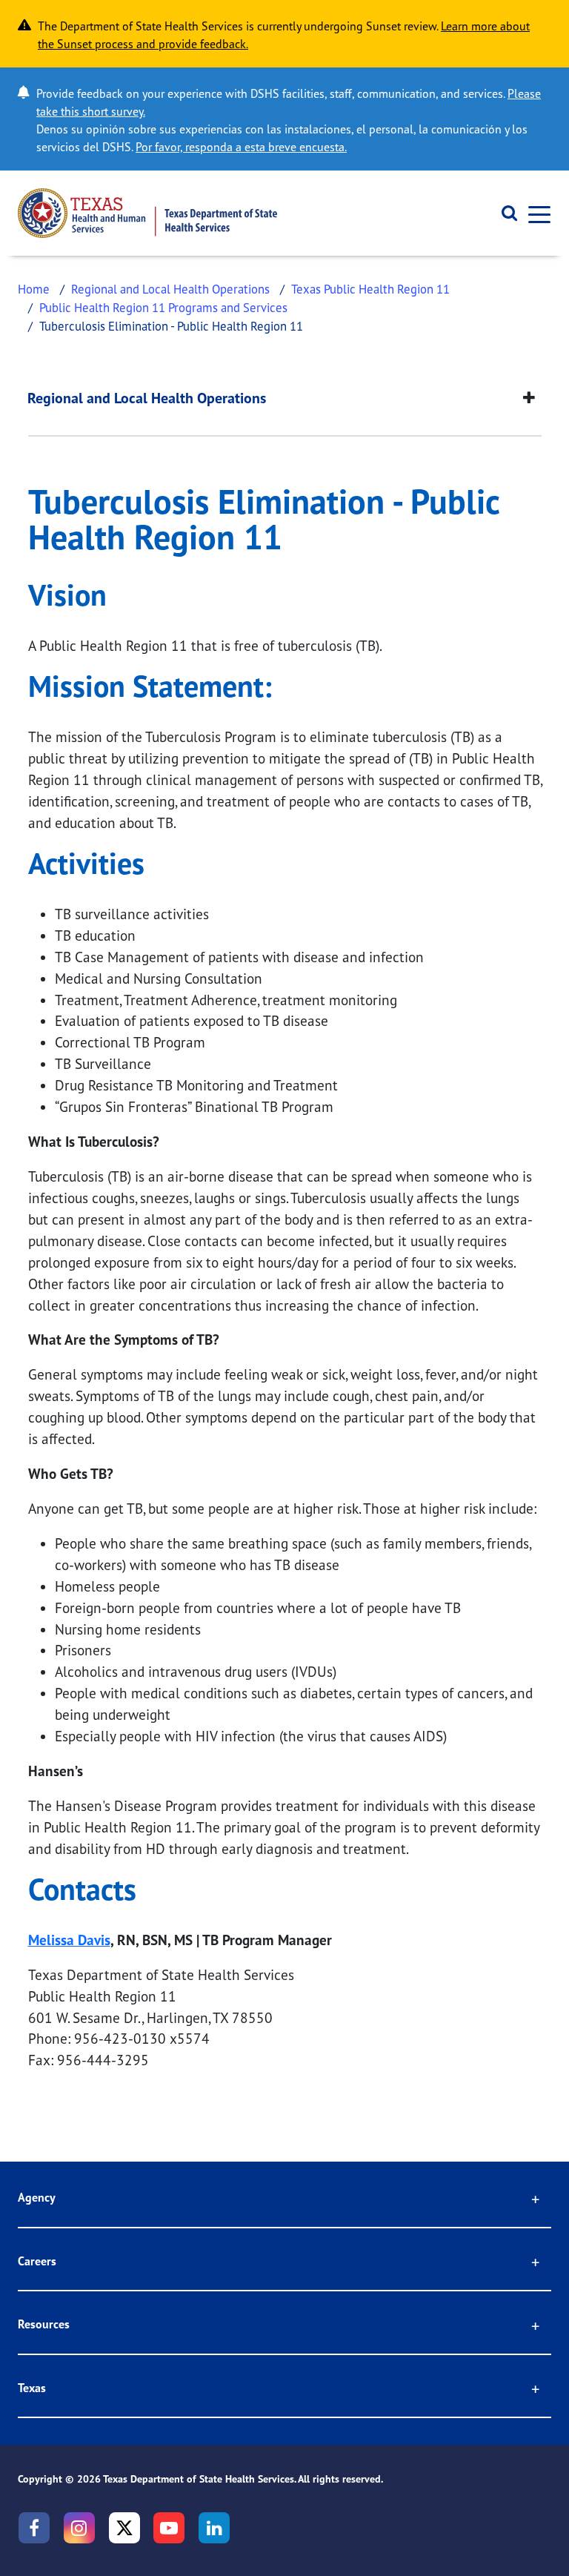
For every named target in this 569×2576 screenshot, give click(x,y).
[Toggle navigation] (535, 213)
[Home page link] (147, 213)
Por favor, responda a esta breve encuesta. (241, 147)
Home (34, 289)
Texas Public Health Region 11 (370, 289)
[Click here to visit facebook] (34, 2528)
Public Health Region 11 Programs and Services (163, 307)
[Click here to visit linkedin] (214, 2528)
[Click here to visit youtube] (169, 2528)
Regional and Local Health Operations (170, 289)
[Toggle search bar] (504, 213)
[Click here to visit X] (124, 2528)
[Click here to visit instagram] (79, 2528)
